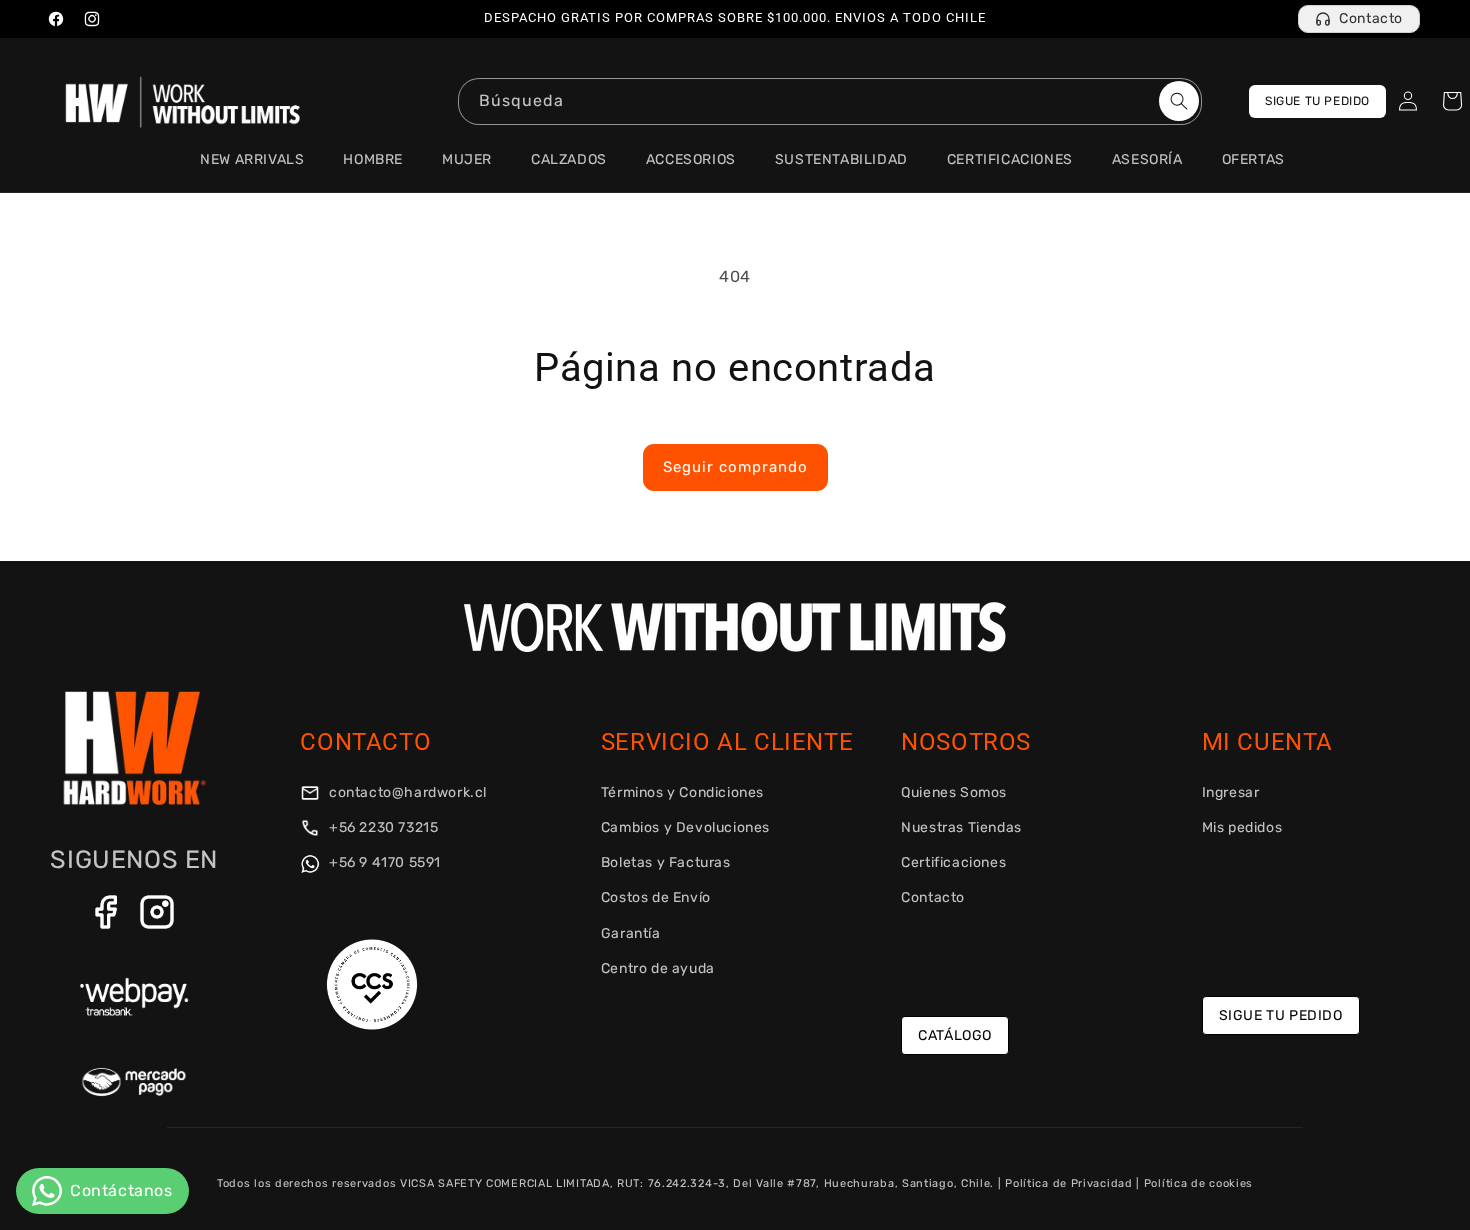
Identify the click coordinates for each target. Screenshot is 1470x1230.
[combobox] (829, 101)
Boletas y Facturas (666, 862)
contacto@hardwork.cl (406, 792)
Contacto (1371, 18)
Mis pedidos (1242, 827)
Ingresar (1231, 792)
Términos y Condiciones (682, 792)
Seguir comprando (735, 467)
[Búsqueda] (1179, 101)
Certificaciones (953, 862)
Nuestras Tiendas (961, 827)
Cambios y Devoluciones (685, 827)
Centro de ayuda (658, 968)
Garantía (631, 933)
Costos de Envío (656, 897)
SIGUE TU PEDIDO (1317, 101)
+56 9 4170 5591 (383, 862)
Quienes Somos (954, 792)
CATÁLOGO (955, 1035)
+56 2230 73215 (381, 827)
